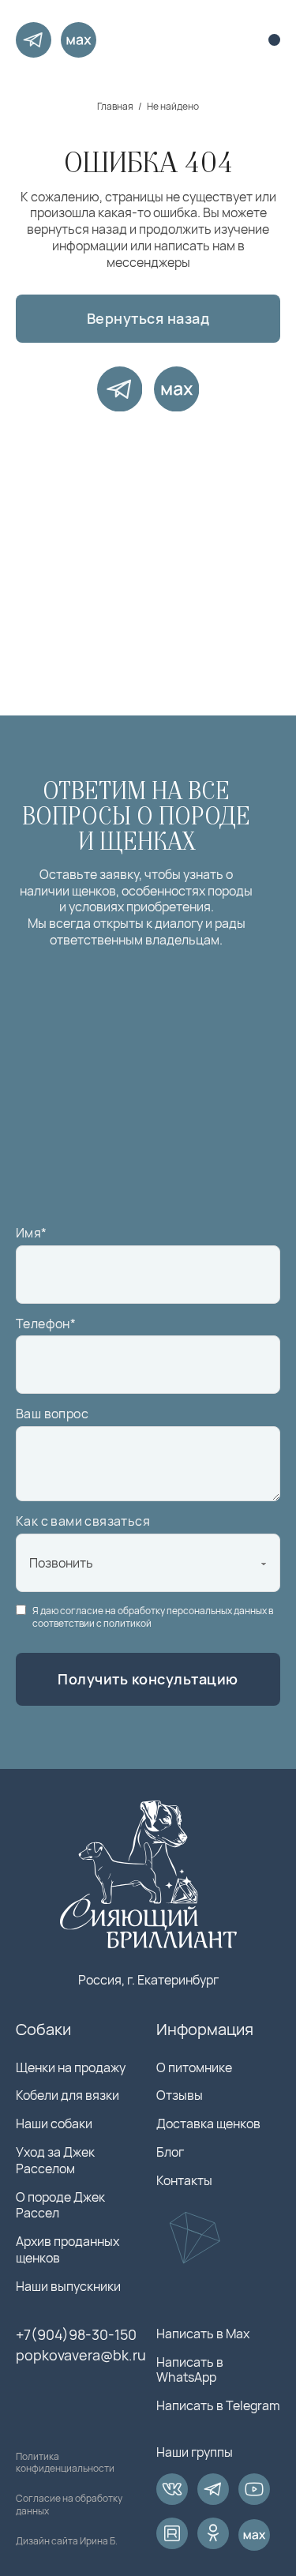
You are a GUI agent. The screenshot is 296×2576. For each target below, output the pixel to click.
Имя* (32, 1233)
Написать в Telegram (218, 2406)
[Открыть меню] (274, 40)
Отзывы (180, 2095)
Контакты (184, 2181)
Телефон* (46, 1324)
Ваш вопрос (52, 1414)
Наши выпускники (68, 2287)
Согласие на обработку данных (69, 2505)
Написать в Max (203, 2334)
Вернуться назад (148, 318)
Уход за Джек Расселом (55, 2161)
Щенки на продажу (71, 2068)
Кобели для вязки (67, 2095)
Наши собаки (54, 2124)
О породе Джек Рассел (60, 2206)
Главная (115, 107)
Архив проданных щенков (67, 2250)
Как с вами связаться (83, 1521)
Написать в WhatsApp (190, 2370)
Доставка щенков (208, 2124)
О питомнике (194, 2068)
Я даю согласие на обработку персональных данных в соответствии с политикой (153, 1617)
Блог (170, 2152)
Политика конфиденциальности (65, 2463)
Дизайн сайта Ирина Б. (67, 2541)
